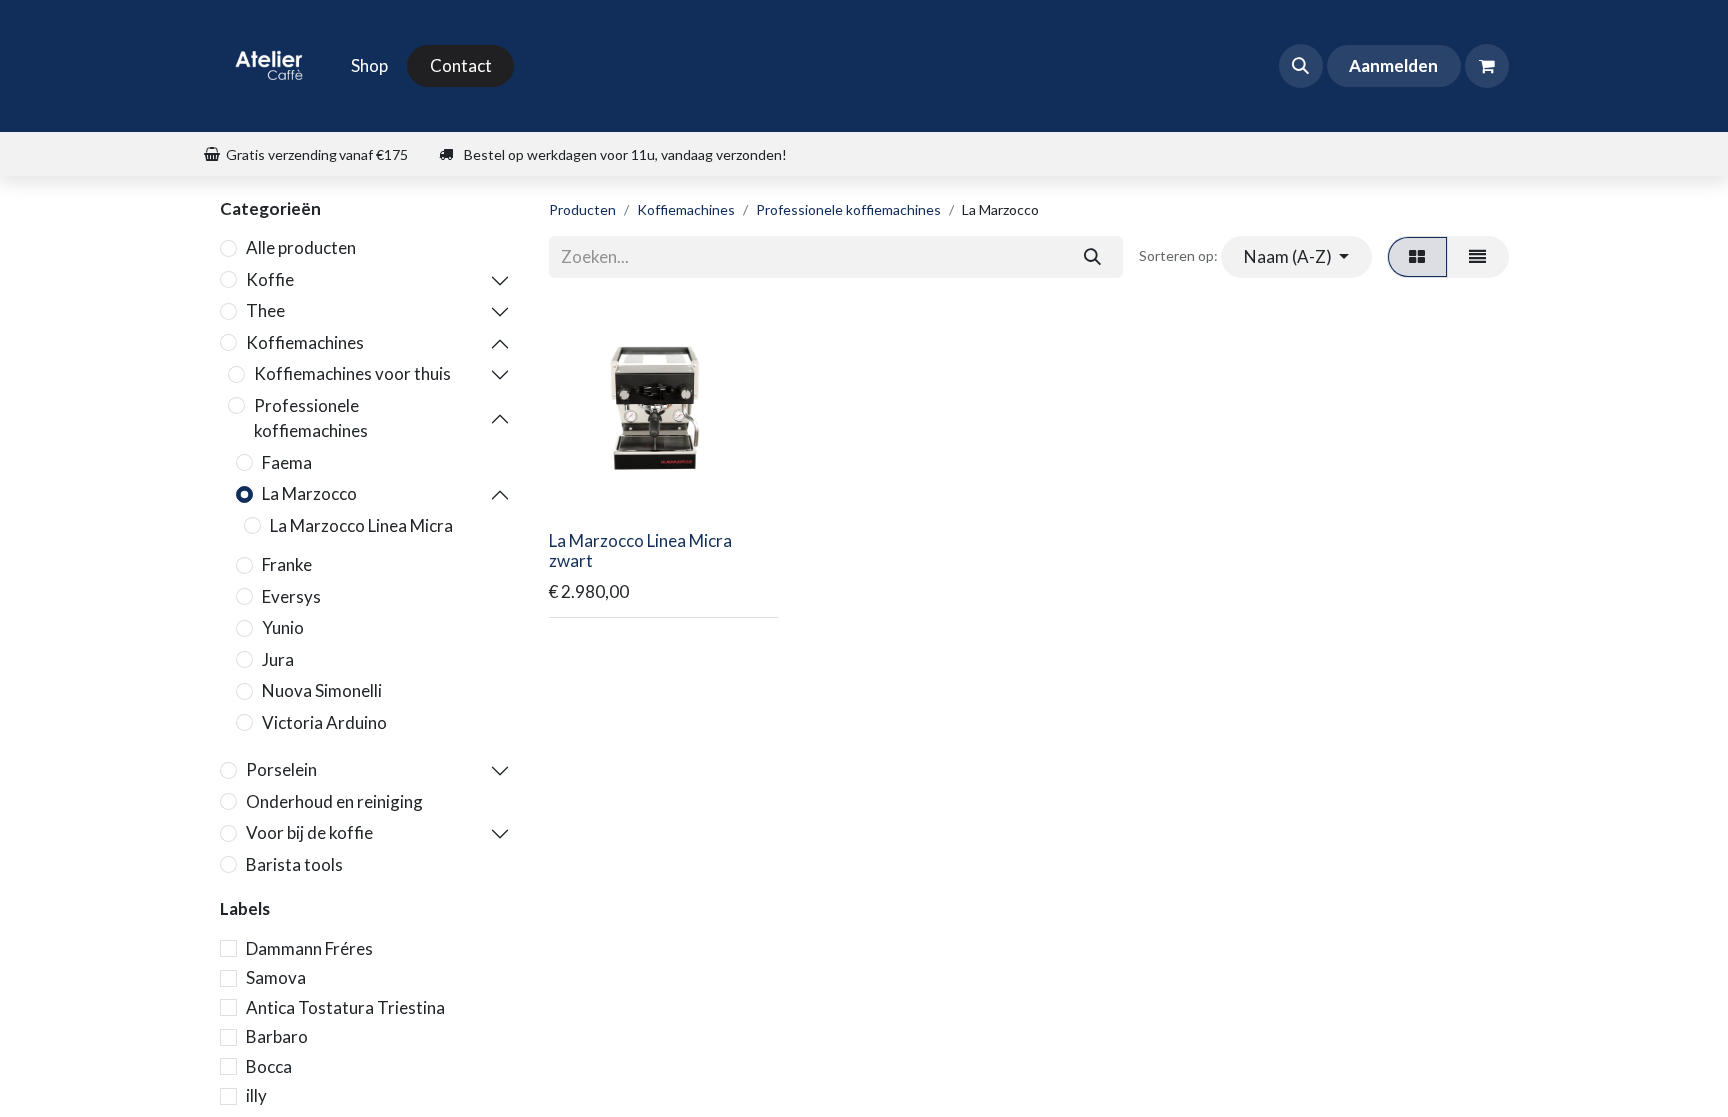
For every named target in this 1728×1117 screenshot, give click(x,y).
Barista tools (294, 864)
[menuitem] (369, 66)
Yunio (283, 627)
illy (256, 1095)
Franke (287, 564)
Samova (276, 977)
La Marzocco (309, 493)
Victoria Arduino (324, 722)
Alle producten (301, 247)
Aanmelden (1393, 65)
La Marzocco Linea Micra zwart (640, 550)
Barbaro (277, 1036)
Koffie (270, 279)
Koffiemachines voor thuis (352, 373)
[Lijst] (1478, 257)
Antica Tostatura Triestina (345, 1007)
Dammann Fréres (309, 948)
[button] (1301, 66)
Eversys (291, 596)
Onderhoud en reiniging (334, 801)
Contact (461, 65)
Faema (287, 462)
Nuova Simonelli (322, 690)
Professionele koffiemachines (311, 418)
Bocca (269, 1066)
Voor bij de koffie (309, 832)
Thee (265, 310)
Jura (278, 659)
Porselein (281, 769)
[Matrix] (1417, 257)
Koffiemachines (305, 342)
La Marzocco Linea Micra (361, 525)
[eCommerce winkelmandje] (1487, 66)
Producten (582, 209)
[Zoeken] (1092, 257)
